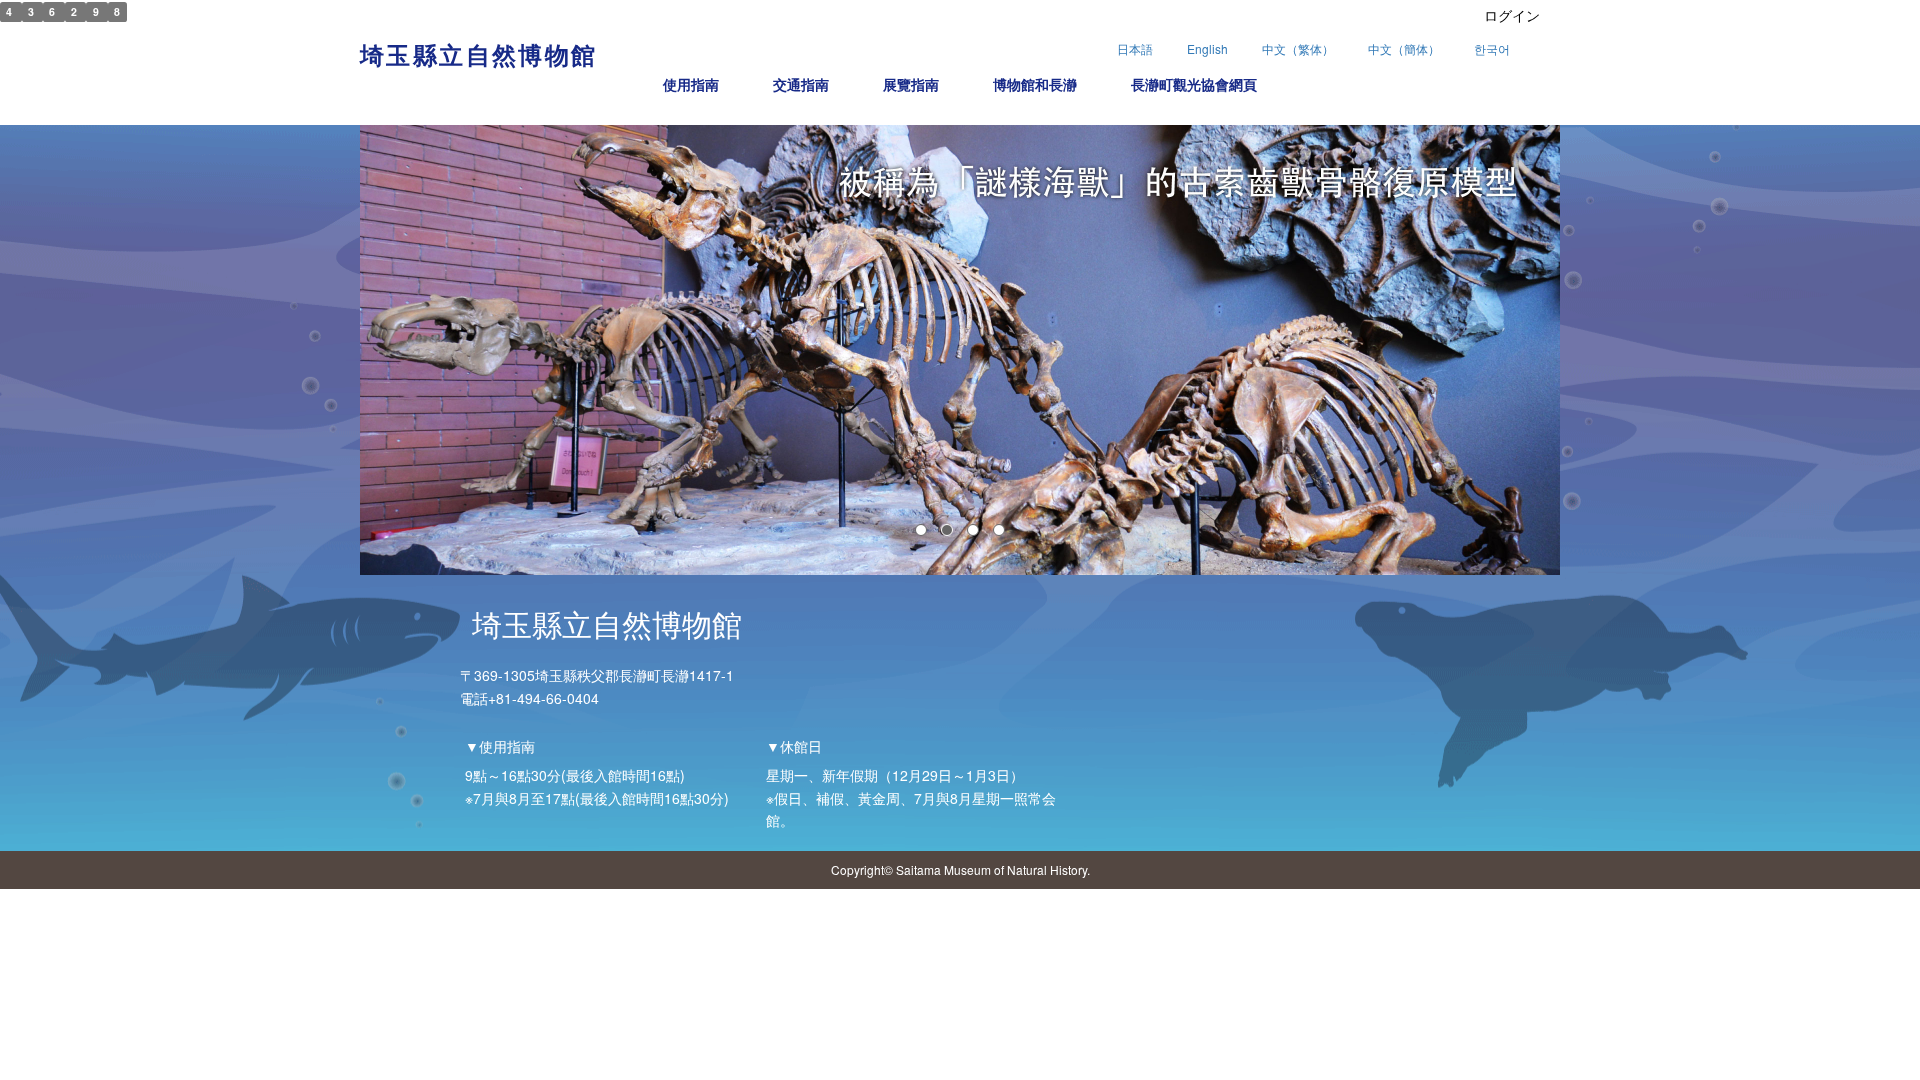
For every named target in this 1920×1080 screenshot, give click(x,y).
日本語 (1135, 48)
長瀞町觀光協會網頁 (1194, 84)
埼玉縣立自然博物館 (479, 54)
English (1207, 48)
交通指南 (801, 84)
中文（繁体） (1298, 48)
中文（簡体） (1404, 48)
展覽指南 (911, 84)
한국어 (1492, 48)
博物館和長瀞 (1035, 84)
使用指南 (691, 84)
